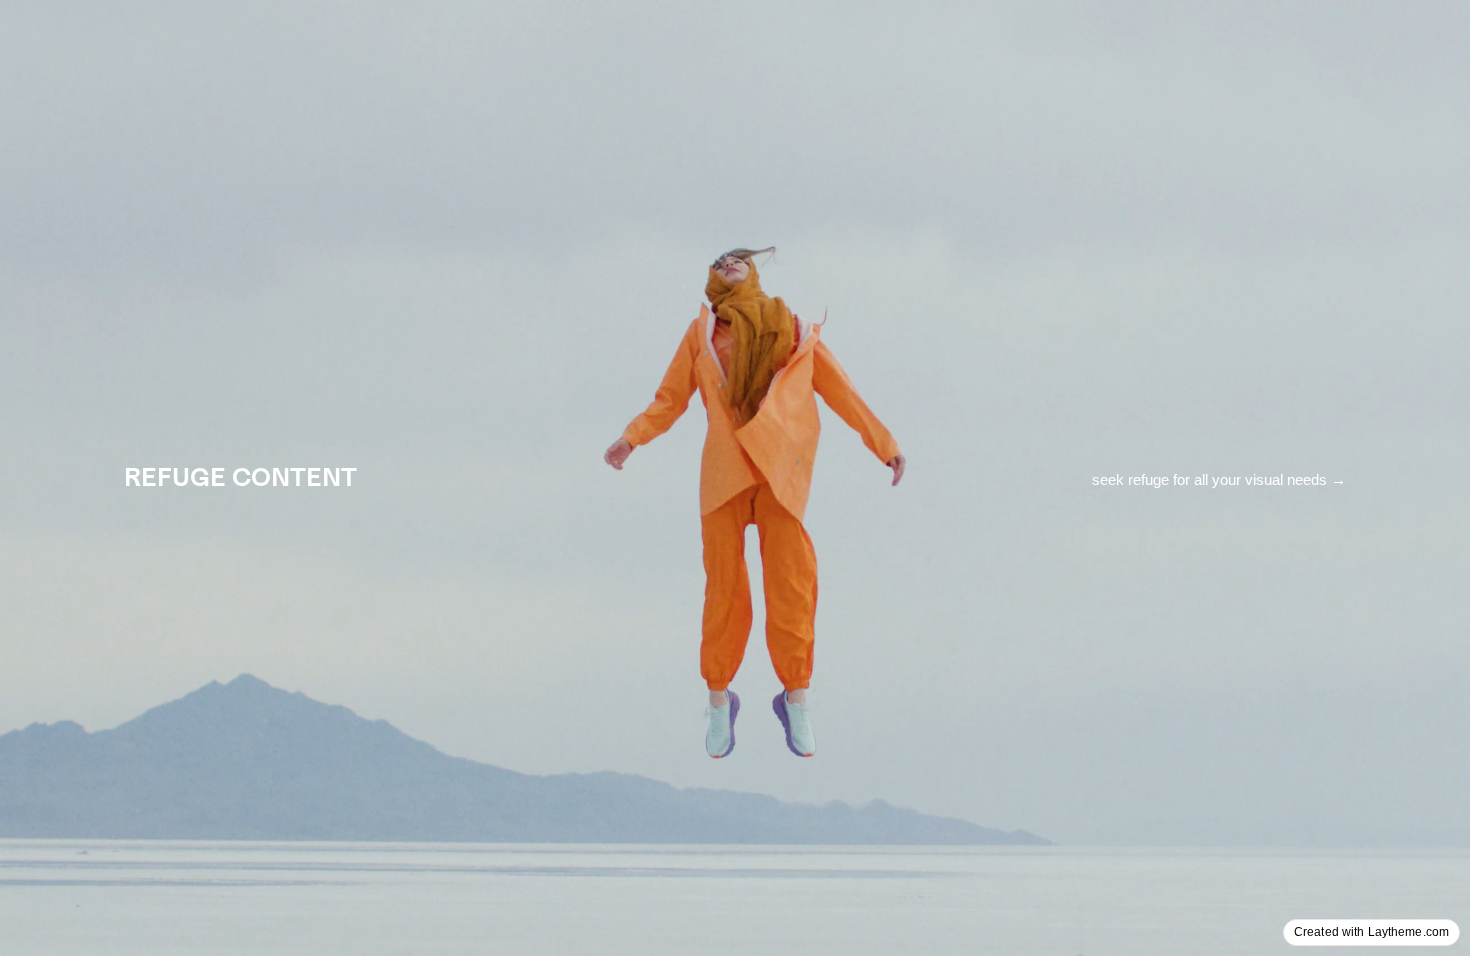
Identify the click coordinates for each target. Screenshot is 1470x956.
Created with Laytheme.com (1371, 932)
